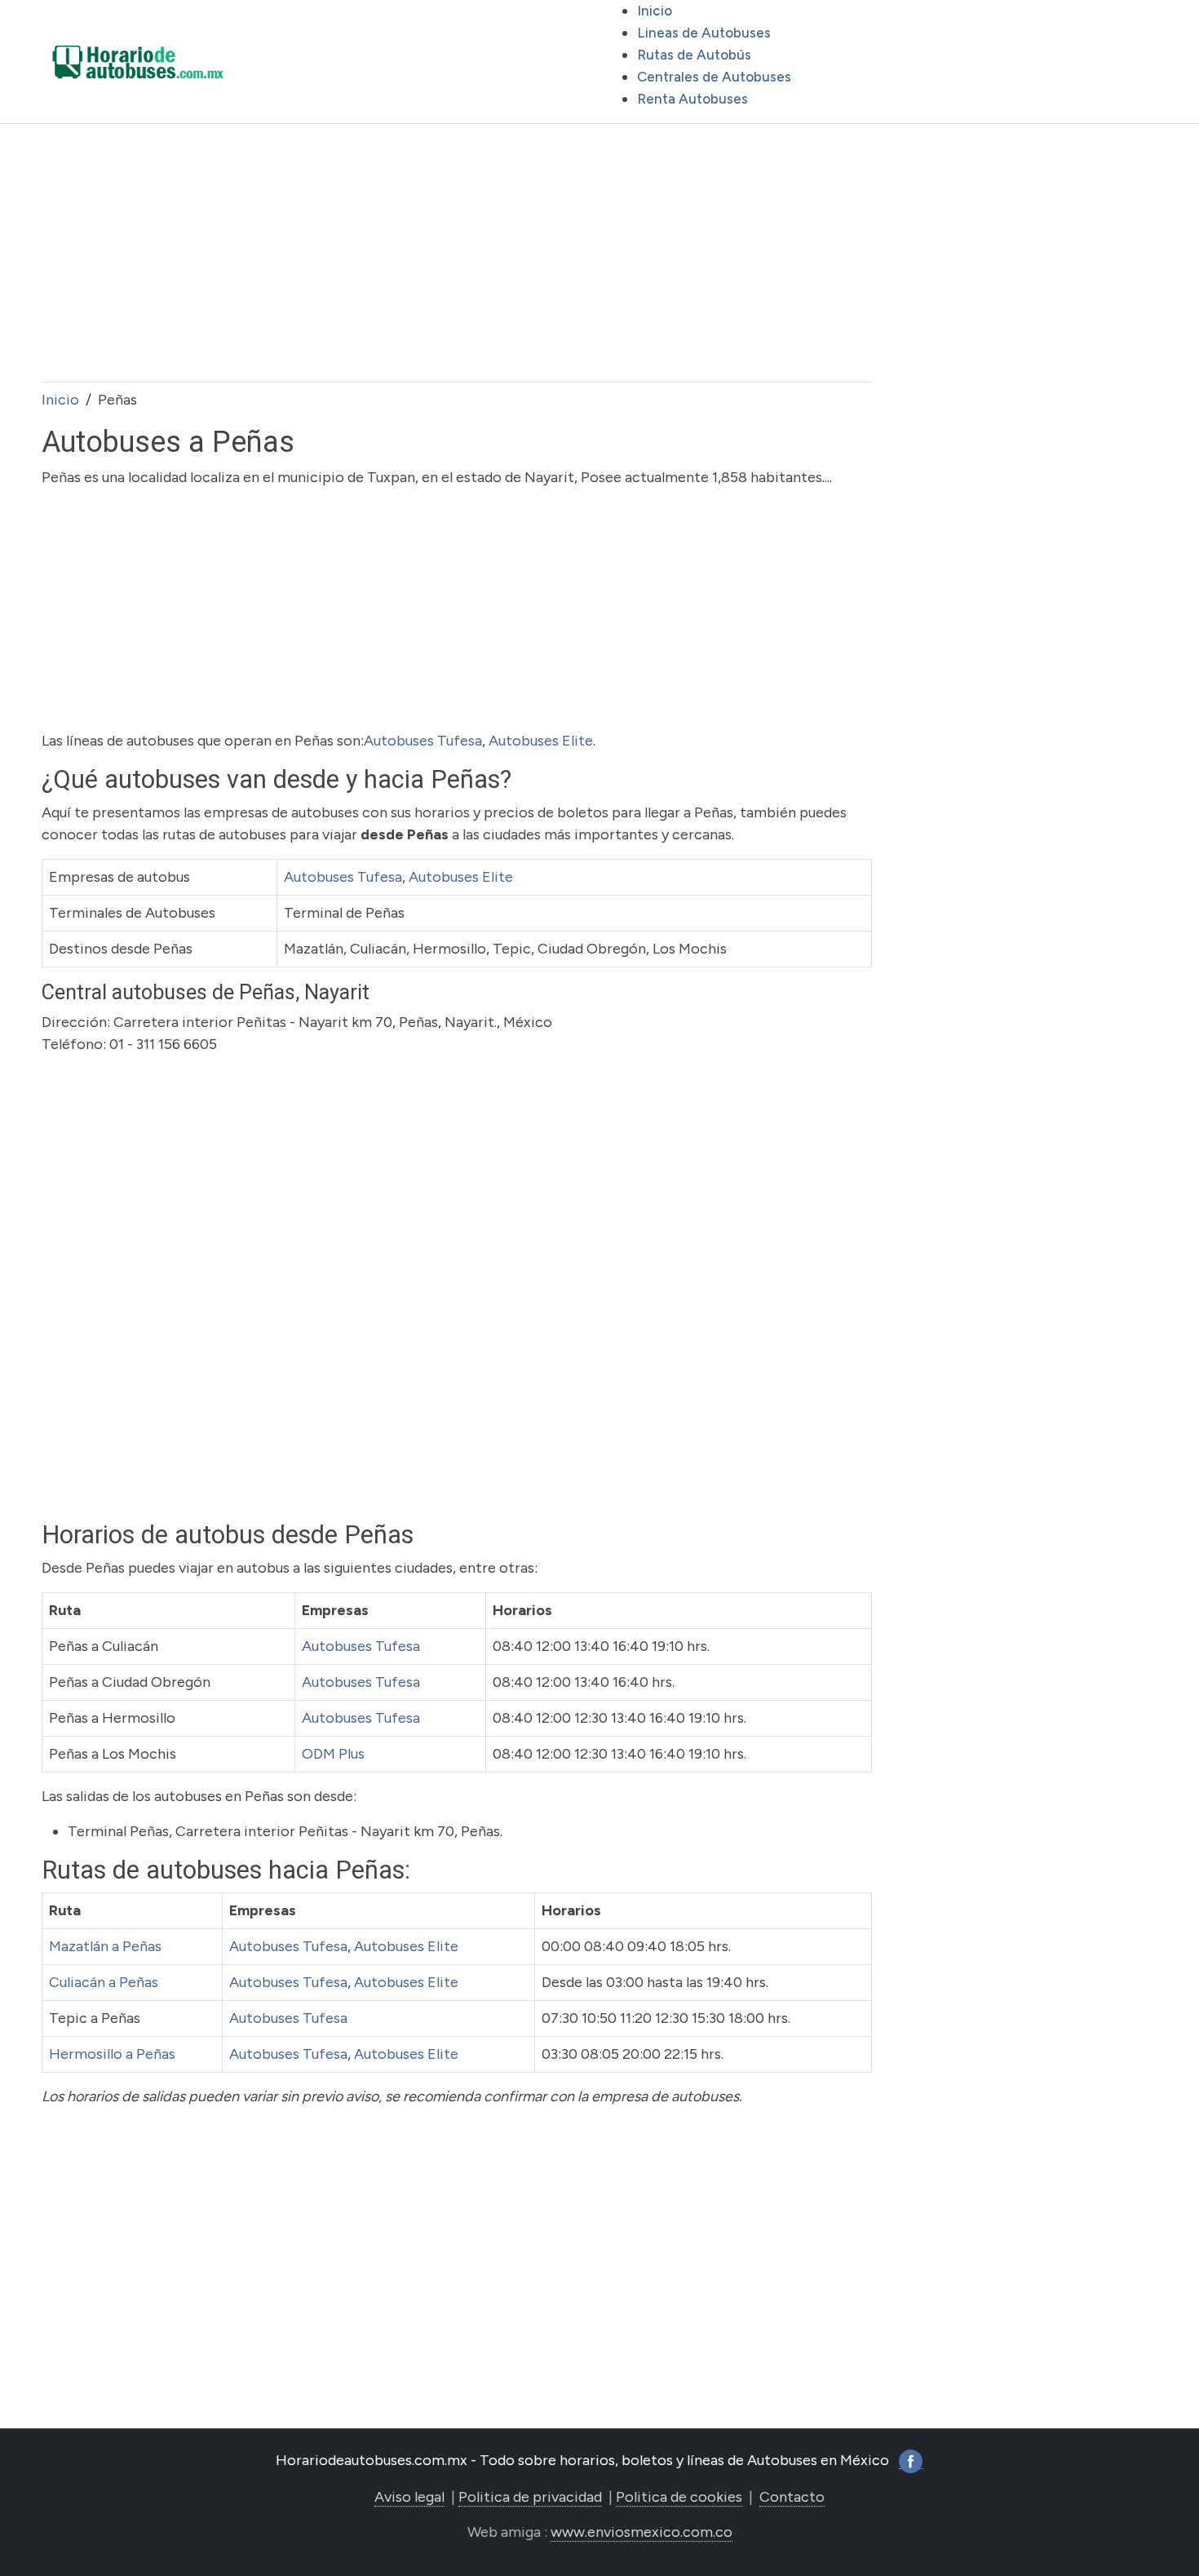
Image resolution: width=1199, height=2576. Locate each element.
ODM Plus (333, 1754)
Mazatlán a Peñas (105, 1946)
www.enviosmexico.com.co (642, 2532)
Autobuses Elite (541, 741)
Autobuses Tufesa (423, 741)
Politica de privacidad (530, 2497)
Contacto (792, 2497)
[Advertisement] (457, 253)
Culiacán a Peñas (104, 1982)
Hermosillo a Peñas (112, 2054)
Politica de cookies (679, 2497)
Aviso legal (409, 2497)
